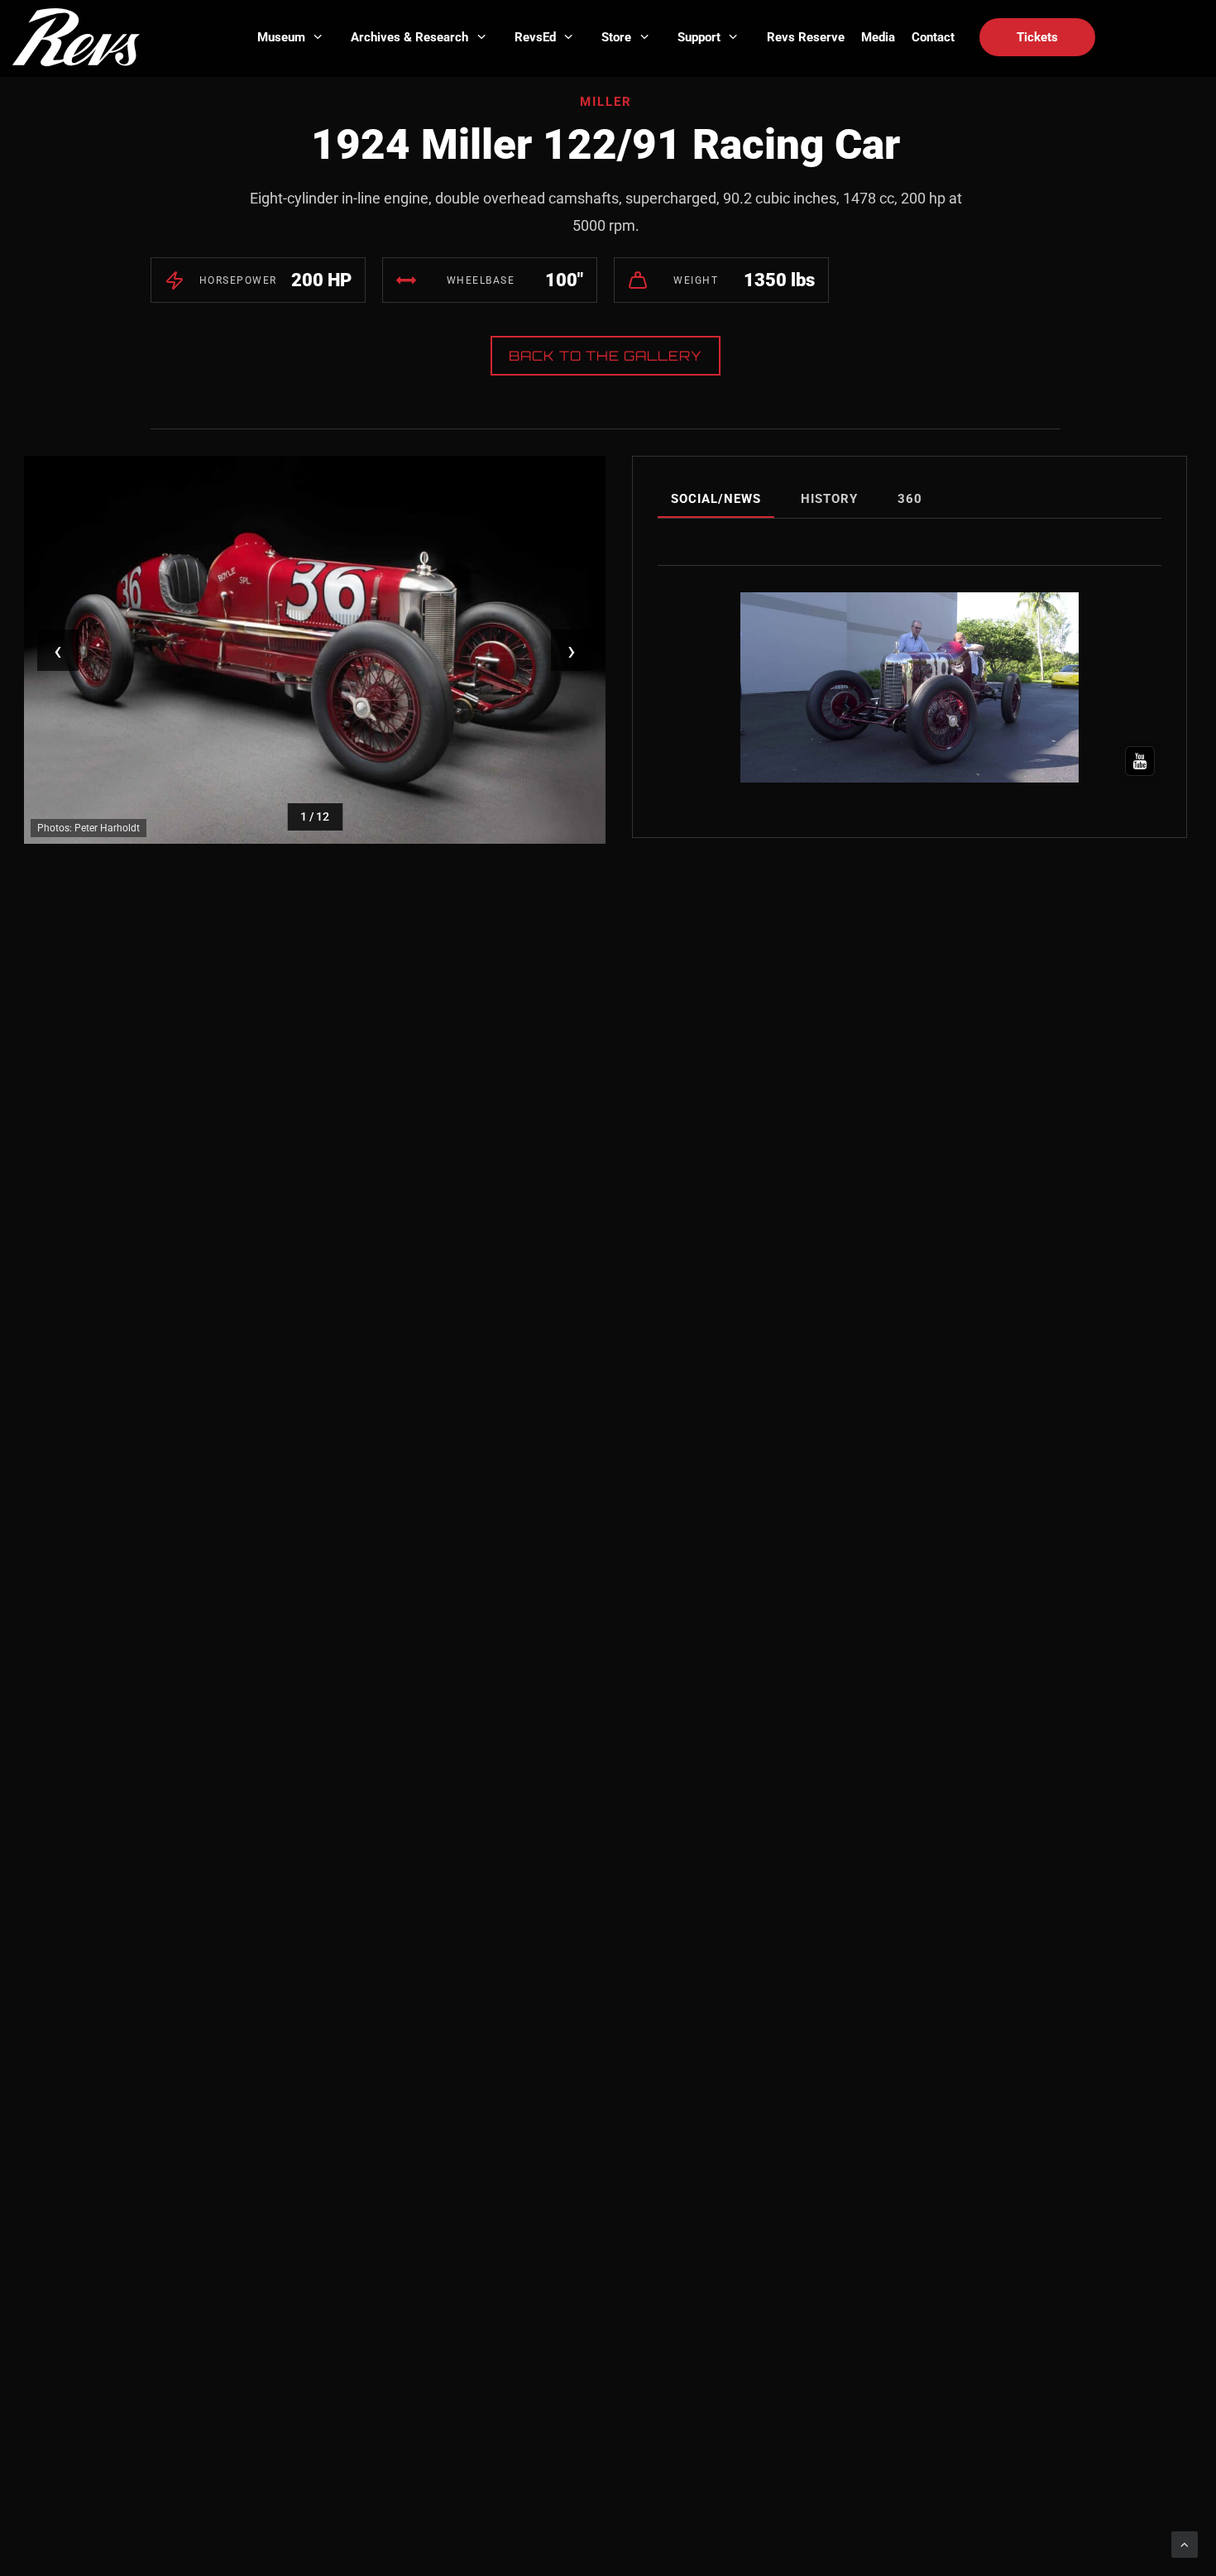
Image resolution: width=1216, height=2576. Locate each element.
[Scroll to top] (1185, 2544)
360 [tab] (910, 499)
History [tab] (829, 499)
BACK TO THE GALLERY (606, 356)
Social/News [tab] (716, 499)
